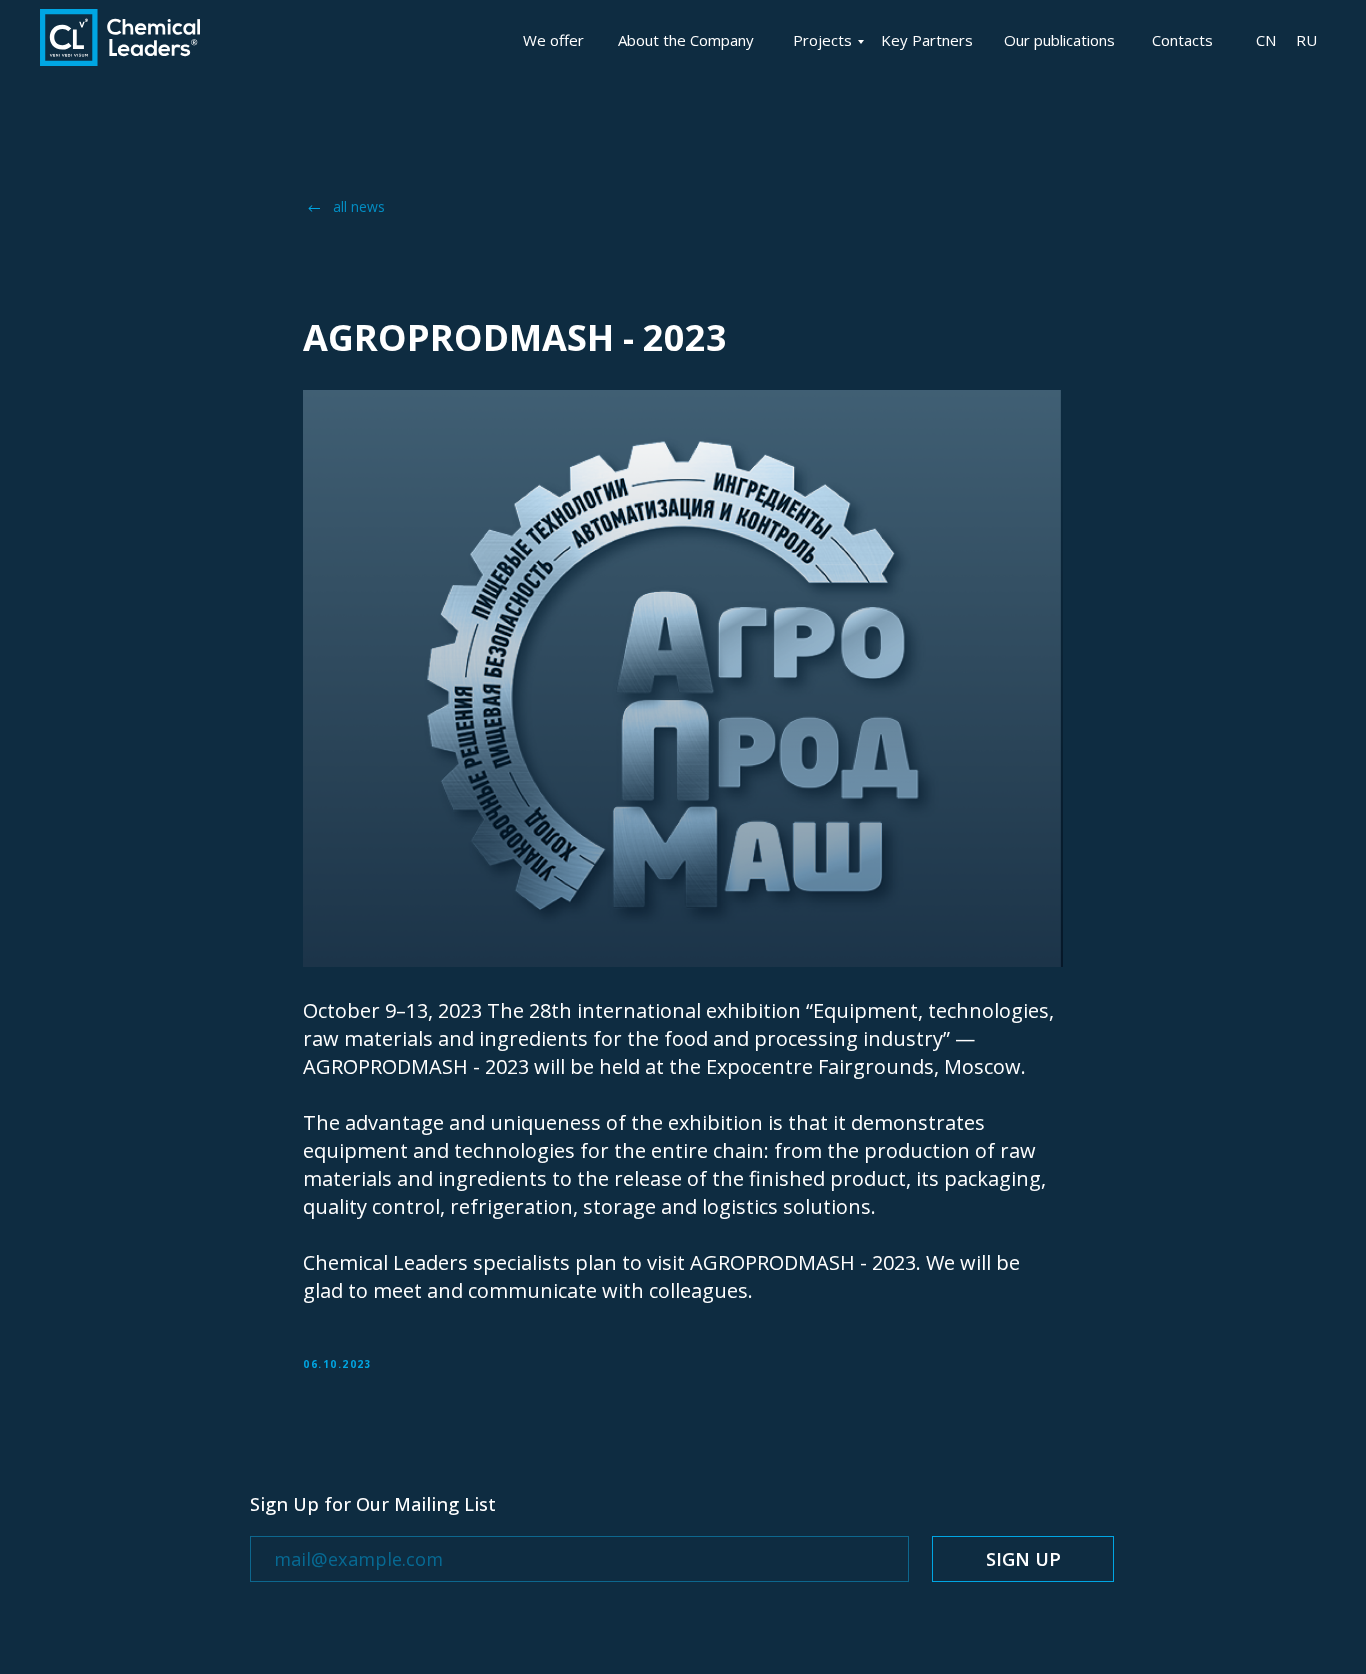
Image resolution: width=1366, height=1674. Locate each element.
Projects (822, 40)
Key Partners (927, 40)
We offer (553, 40)
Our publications (1059, 40)
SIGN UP (1023, 1559)
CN (1266, 40)
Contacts (1182, 40)
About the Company (686, 40)
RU (1306, 40)
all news (359, 206)
